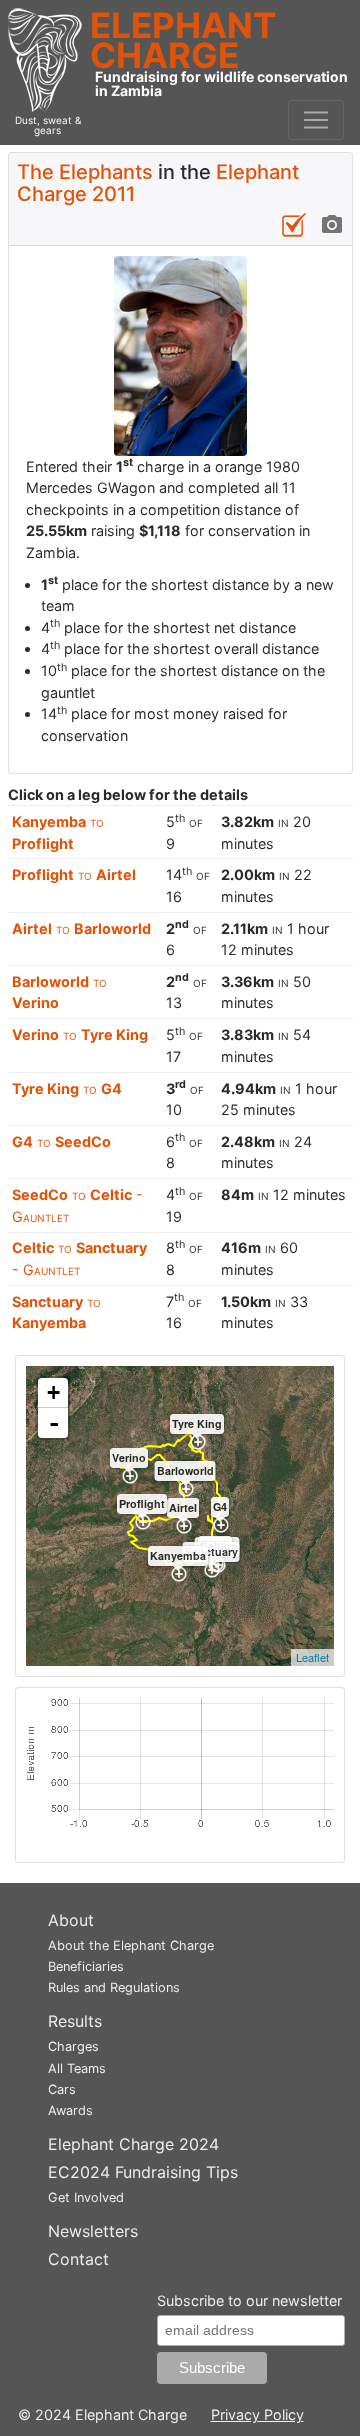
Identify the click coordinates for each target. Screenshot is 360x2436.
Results (75, 2021)
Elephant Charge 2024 (133, 2144)
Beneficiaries (86, 1966)
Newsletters (93, 2231)
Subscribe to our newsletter (249, 2300)
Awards (70, 2110)
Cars (62, 2089)
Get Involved (86, 2197)
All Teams (77, 2068)
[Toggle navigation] (316, 120)
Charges (73, 2046)
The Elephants (85, 172)
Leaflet (312, 1657)
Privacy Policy (257, 2414)
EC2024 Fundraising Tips (143, 2172)
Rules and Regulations (114, 1987)
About (71, 1920)
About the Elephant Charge (131, 1945)
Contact (78, 2259)
